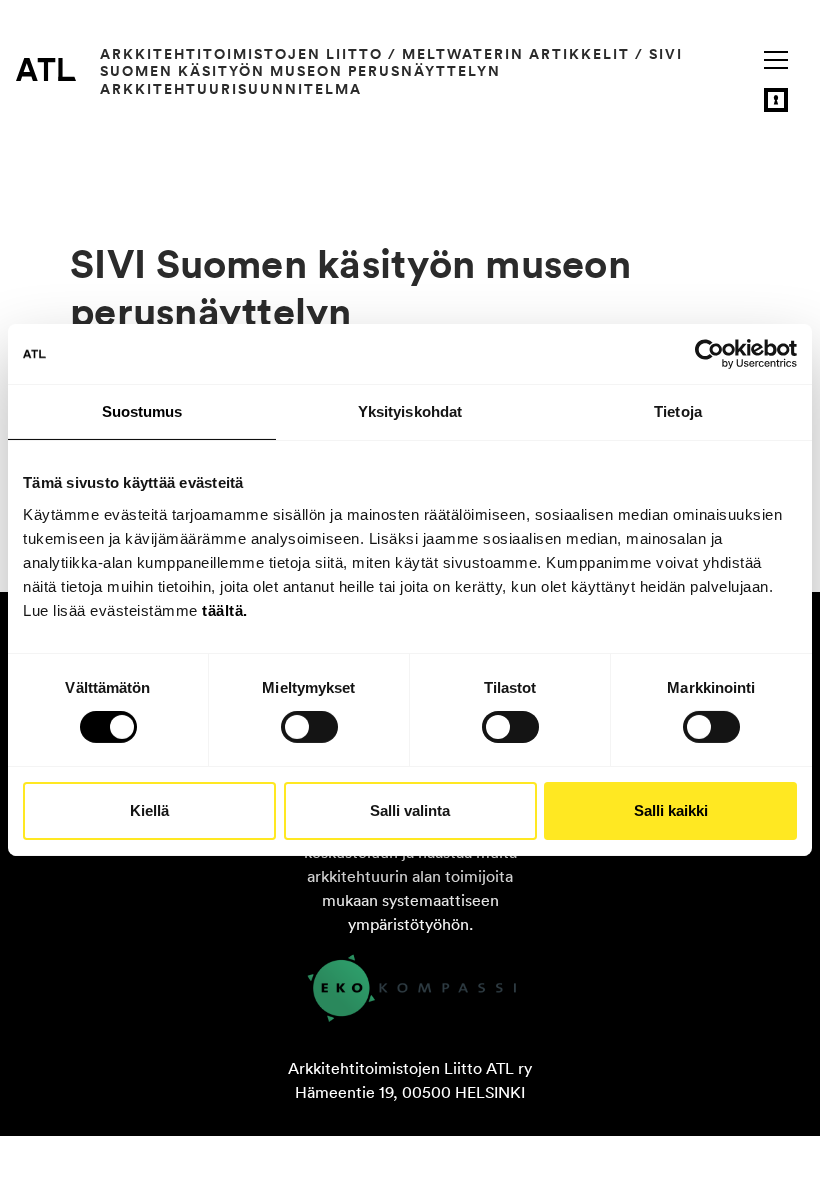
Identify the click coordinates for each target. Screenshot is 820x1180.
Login (776, 100)
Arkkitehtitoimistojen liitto (241, 54)
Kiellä (149, 810)
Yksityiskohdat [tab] (410, 411)
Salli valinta (410, 810)
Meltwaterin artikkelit (516, 54)
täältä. (225, 609)
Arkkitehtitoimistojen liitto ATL (46, 69)
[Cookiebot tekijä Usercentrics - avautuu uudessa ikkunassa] (709, 354)
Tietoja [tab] (678, 411)
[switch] (309, 727)
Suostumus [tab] (142, 411)
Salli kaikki (671, 810)
